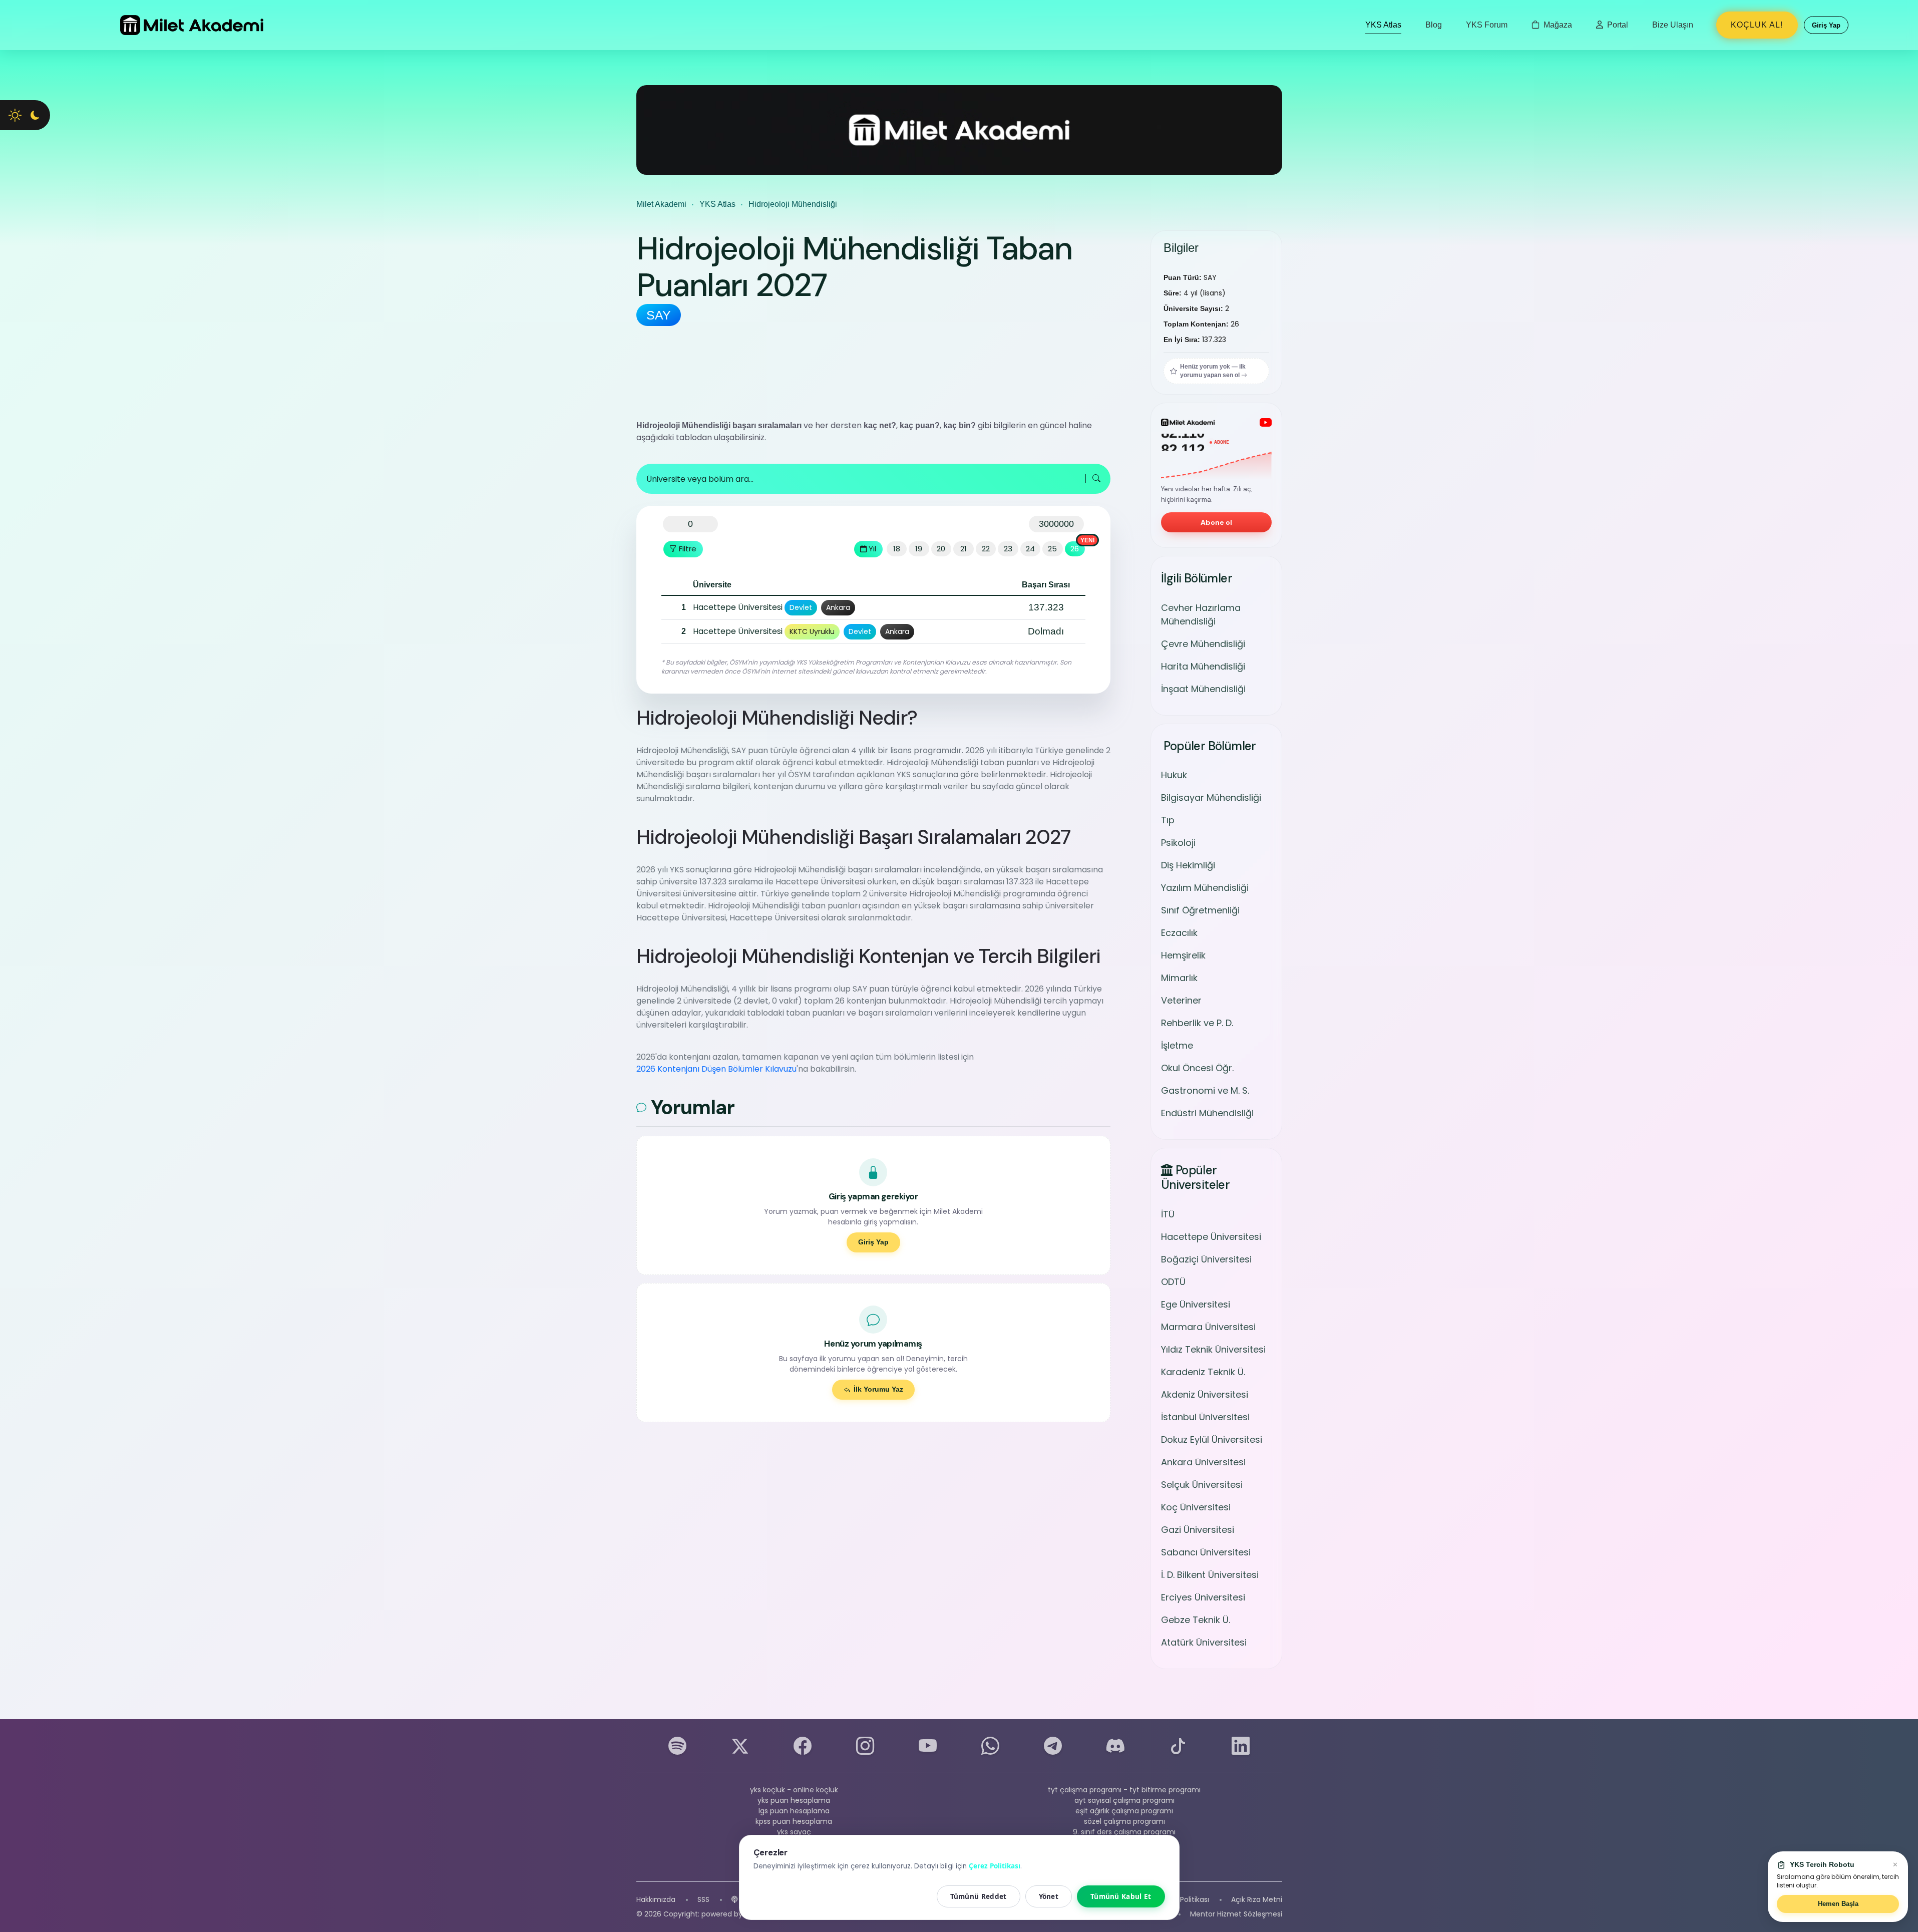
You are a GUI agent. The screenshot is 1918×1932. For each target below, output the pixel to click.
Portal (1617, 25)
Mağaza (1557, 25)
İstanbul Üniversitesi (1205, 1417)
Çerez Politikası (1183, 1899)
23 (1008, 549)
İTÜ (1168, 1214)
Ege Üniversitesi (1196, 1304)
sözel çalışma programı (1124, 1821)
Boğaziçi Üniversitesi (1206, 1259)
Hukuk (1174, 775)
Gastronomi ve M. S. (1205, 1090)
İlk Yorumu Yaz (878, 1389)
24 (1030, 549)
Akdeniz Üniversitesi (1205, 1394)
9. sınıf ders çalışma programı (1124, 1832)
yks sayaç (794, 1832)
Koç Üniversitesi (1196, 1507)
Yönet (1049, 1896)
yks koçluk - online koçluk (794, 1790)
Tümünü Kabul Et (1121, 1896)
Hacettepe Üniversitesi (1211, 1237)
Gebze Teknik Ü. (1196, 1620)
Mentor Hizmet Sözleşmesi (1236, 1914)
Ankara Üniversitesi (1203, 1462)
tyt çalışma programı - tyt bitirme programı (1124, 1790)
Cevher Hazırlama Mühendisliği (1201, 614)
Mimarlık (1179, 978)
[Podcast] (734, 1900)
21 (964, 549)
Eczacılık (1179, 933)
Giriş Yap (873, 1242)
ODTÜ (1173, 1282)
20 (941, 549)
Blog (1434, 25)
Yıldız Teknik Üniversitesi (1213, 1349)
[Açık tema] (15, 115)
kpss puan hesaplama (794, 1821)
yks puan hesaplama (794, 1800)
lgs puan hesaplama (794, 1811)
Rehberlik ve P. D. (1197, 1023)
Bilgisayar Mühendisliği (1211, 797)
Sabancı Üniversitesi (1206, 1552)
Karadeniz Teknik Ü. (1203, 1372)
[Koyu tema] (35, 115)
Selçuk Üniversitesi (1202, 1485)
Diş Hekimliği (1188, 865)
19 (919, 549)
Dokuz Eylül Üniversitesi (1212, 1439)
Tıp (1168, 820)
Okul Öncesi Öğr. (1197, 1068)
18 (897, 549)
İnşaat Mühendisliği (1203, 689)
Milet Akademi (661, 204)
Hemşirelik (1183, 955)
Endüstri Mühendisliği (1207, 1113)
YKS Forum (1487, 25)
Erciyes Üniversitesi (1203, 1597)
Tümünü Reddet (979, 1896)
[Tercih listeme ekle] (671, 607)
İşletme (1177, 1045)
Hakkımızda (656, 1899)
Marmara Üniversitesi (1208, 1327)
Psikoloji (1178, 843)
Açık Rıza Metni (1257, 1899)
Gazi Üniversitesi (1198, 1530)
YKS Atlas (1383, 25)
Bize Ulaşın (1673, 25)
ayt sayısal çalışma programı (1124, 1800)
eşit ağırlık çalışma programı (1124, 1811)
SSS (703, 1899)
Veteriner (1181, 1000)
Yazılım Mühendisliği (1205, 888)
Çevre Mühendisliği (1203, 644)
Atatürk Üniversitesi (1204, 1642)
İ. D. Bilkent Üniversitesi (1210, 1575)
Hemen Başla (1838, 1904)
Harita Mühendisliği (1203, 666)
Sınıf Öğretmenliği (1200, 910)
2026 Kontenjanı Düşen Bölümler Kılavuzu (716, 1069)
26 (1075, 549)
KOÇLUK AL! (1757, 25)
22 (986, 549)
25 (1052, 549)
